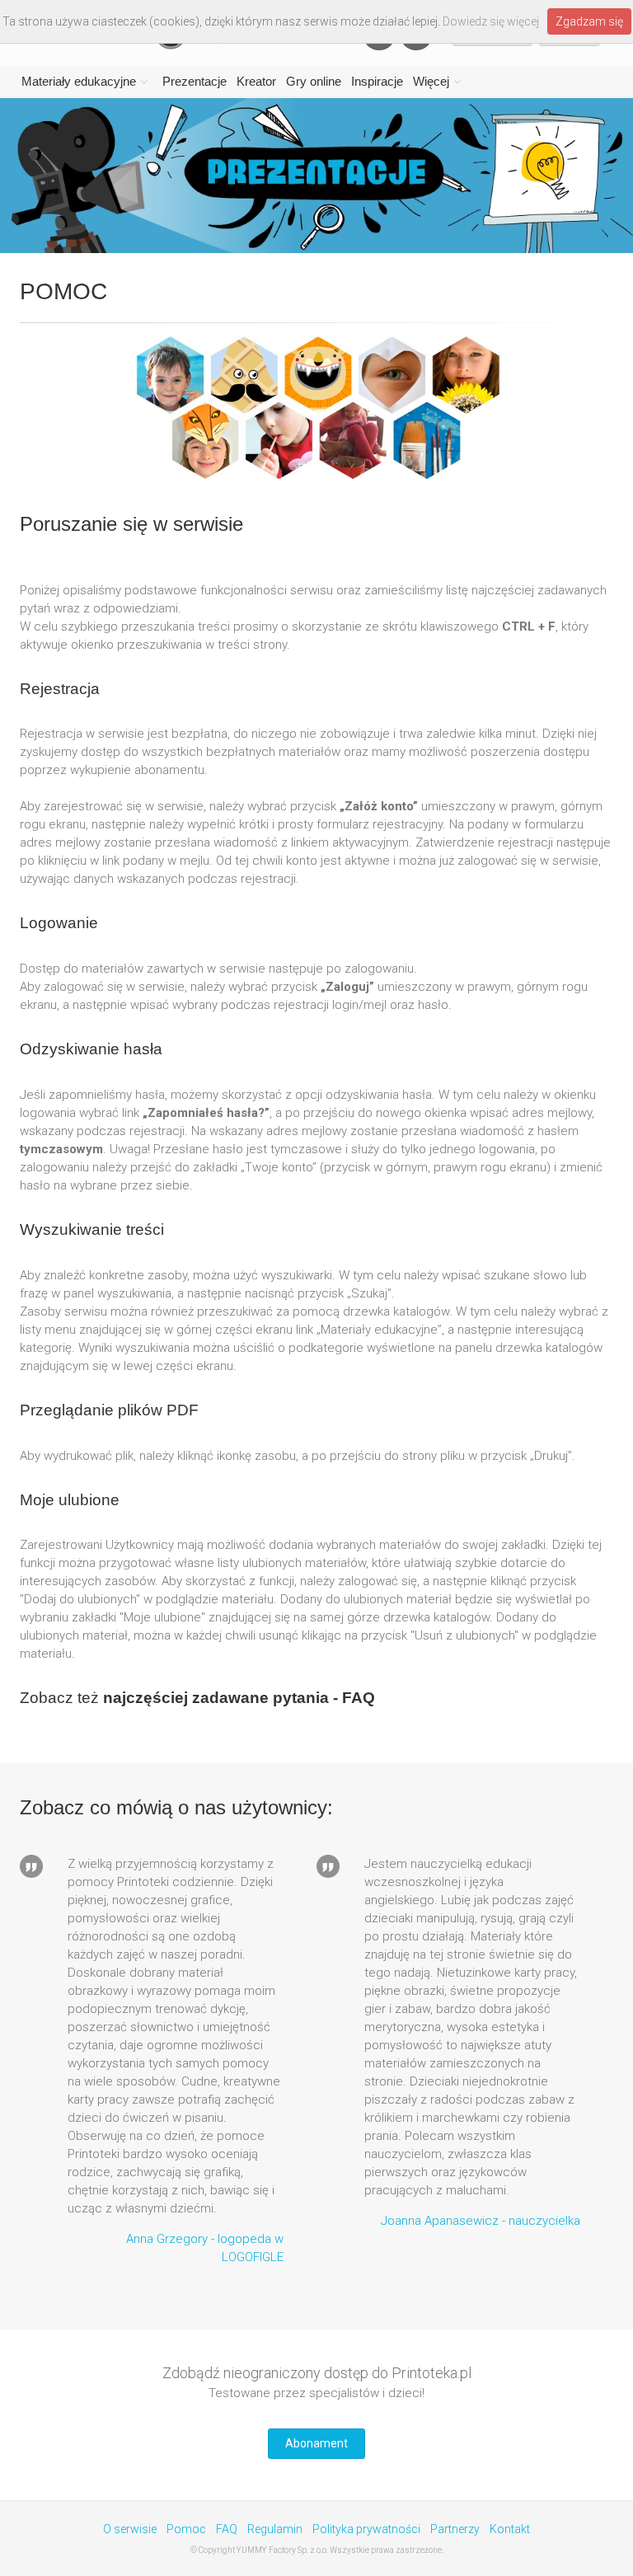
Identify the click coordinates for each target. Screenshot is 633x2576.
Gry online (314, 81)
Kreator (256, 81)
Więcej (431, 81)
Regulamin (275, 2529)
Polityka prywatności (366, 2529)
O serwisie (130, 2529)
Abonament (316, 2443)
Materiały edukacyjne (79, 81)
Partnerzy (455, 2529)
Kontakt (510, 2529)
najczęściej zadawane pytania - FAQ (239, 1698)
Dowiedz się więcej (491, 21)
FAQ (227, 2529)
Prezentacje (195, 81)
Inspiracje (377, 81)
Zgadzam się (589, 21)
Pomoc (186, 2529)
